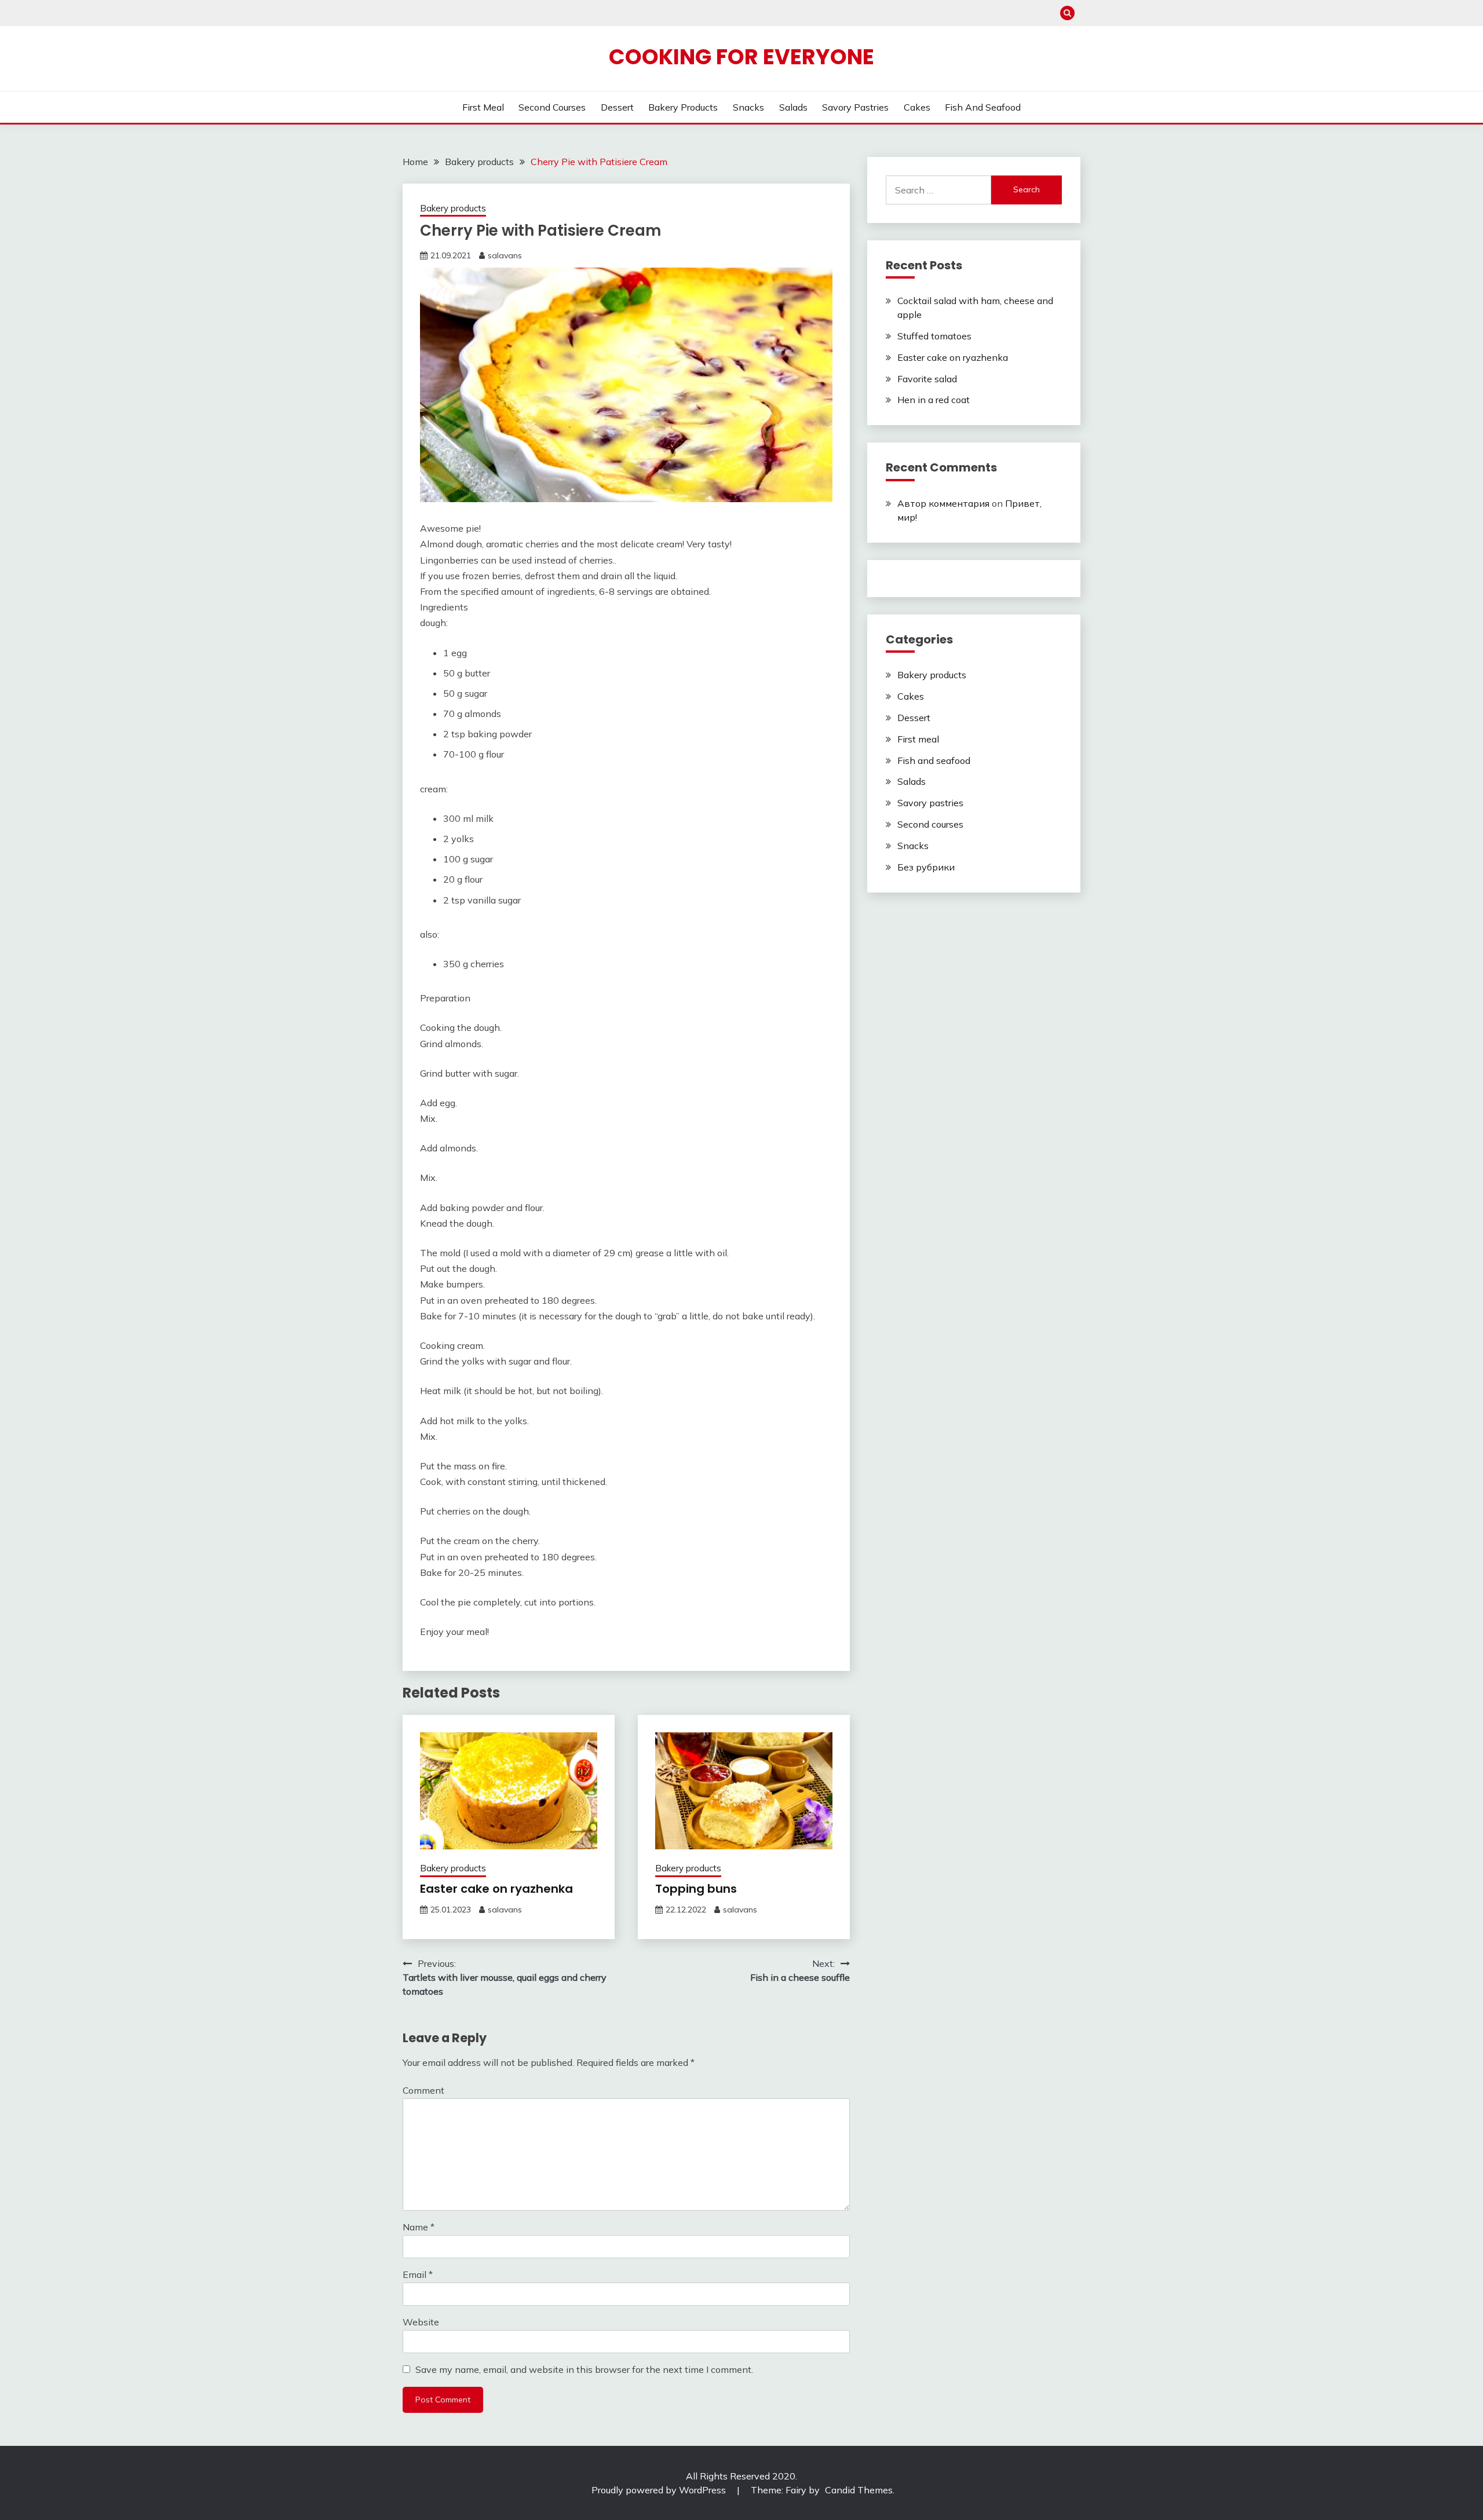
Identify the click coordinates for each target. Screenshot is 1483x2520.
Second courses (552, 107)
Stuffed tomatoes (934, 336)
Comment (423, 2090)
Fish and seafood (983, 107)
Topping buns (696, 1889)
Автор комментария (943, 503)
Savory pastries (855, 107)
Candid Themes (859, 2490)
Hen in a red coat (934, 400)
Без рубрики (926, 867)
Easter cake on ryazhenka (496, 1889)
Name (419, 2227)
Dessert (617, 107)
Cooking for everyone (741, 57)
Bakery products (683, 107)
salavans (505, 255)
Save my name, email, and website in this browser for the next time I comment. (584, 2369)
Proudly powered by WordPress (660, 2490)
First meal (483, 107)
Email (418, 2274)
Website (421, 2322)
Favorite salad (927, 379)
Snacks (748, 107)
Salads (793, 107)
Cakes (917, 107)
